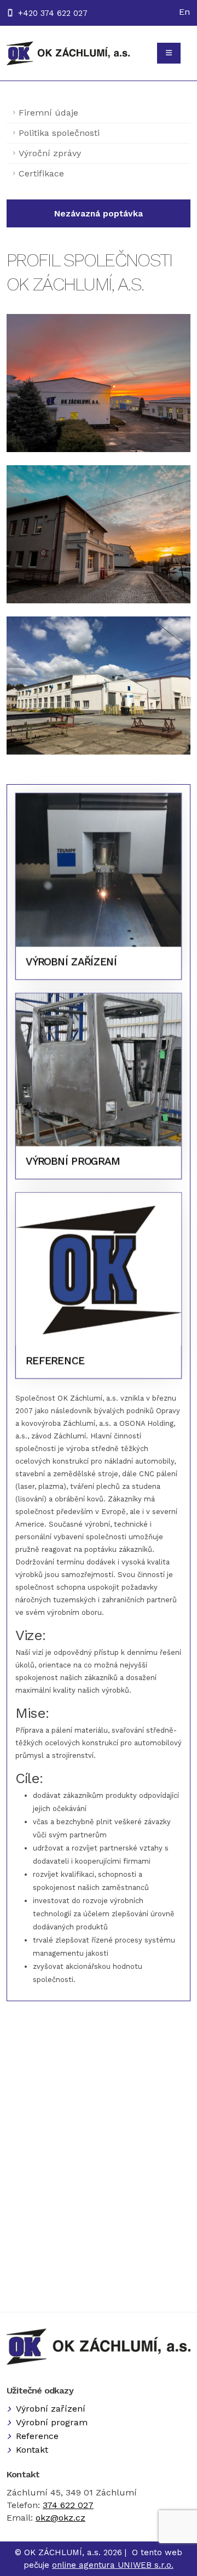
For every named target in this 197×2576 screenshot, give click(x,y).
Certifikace (41, 173)
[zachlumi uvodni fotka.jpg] (99, 383)
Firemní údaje (48, 113)
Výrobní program (52, 2422)
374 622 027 (68, 2505)
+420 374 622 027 (53, 13)
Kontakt (32, 2450)
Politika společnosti (59, 133)
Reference (37, 2436)
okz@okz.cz (60, 2518)
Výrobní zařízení (51, 2409)
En (184, 12)
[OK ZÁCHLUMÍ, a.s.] (68, 53)
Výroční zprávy (50, 153)
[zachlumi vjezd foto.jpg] (99, 534)
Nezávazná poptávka (99, 213)
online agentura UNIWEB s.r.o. (113, 2565)
